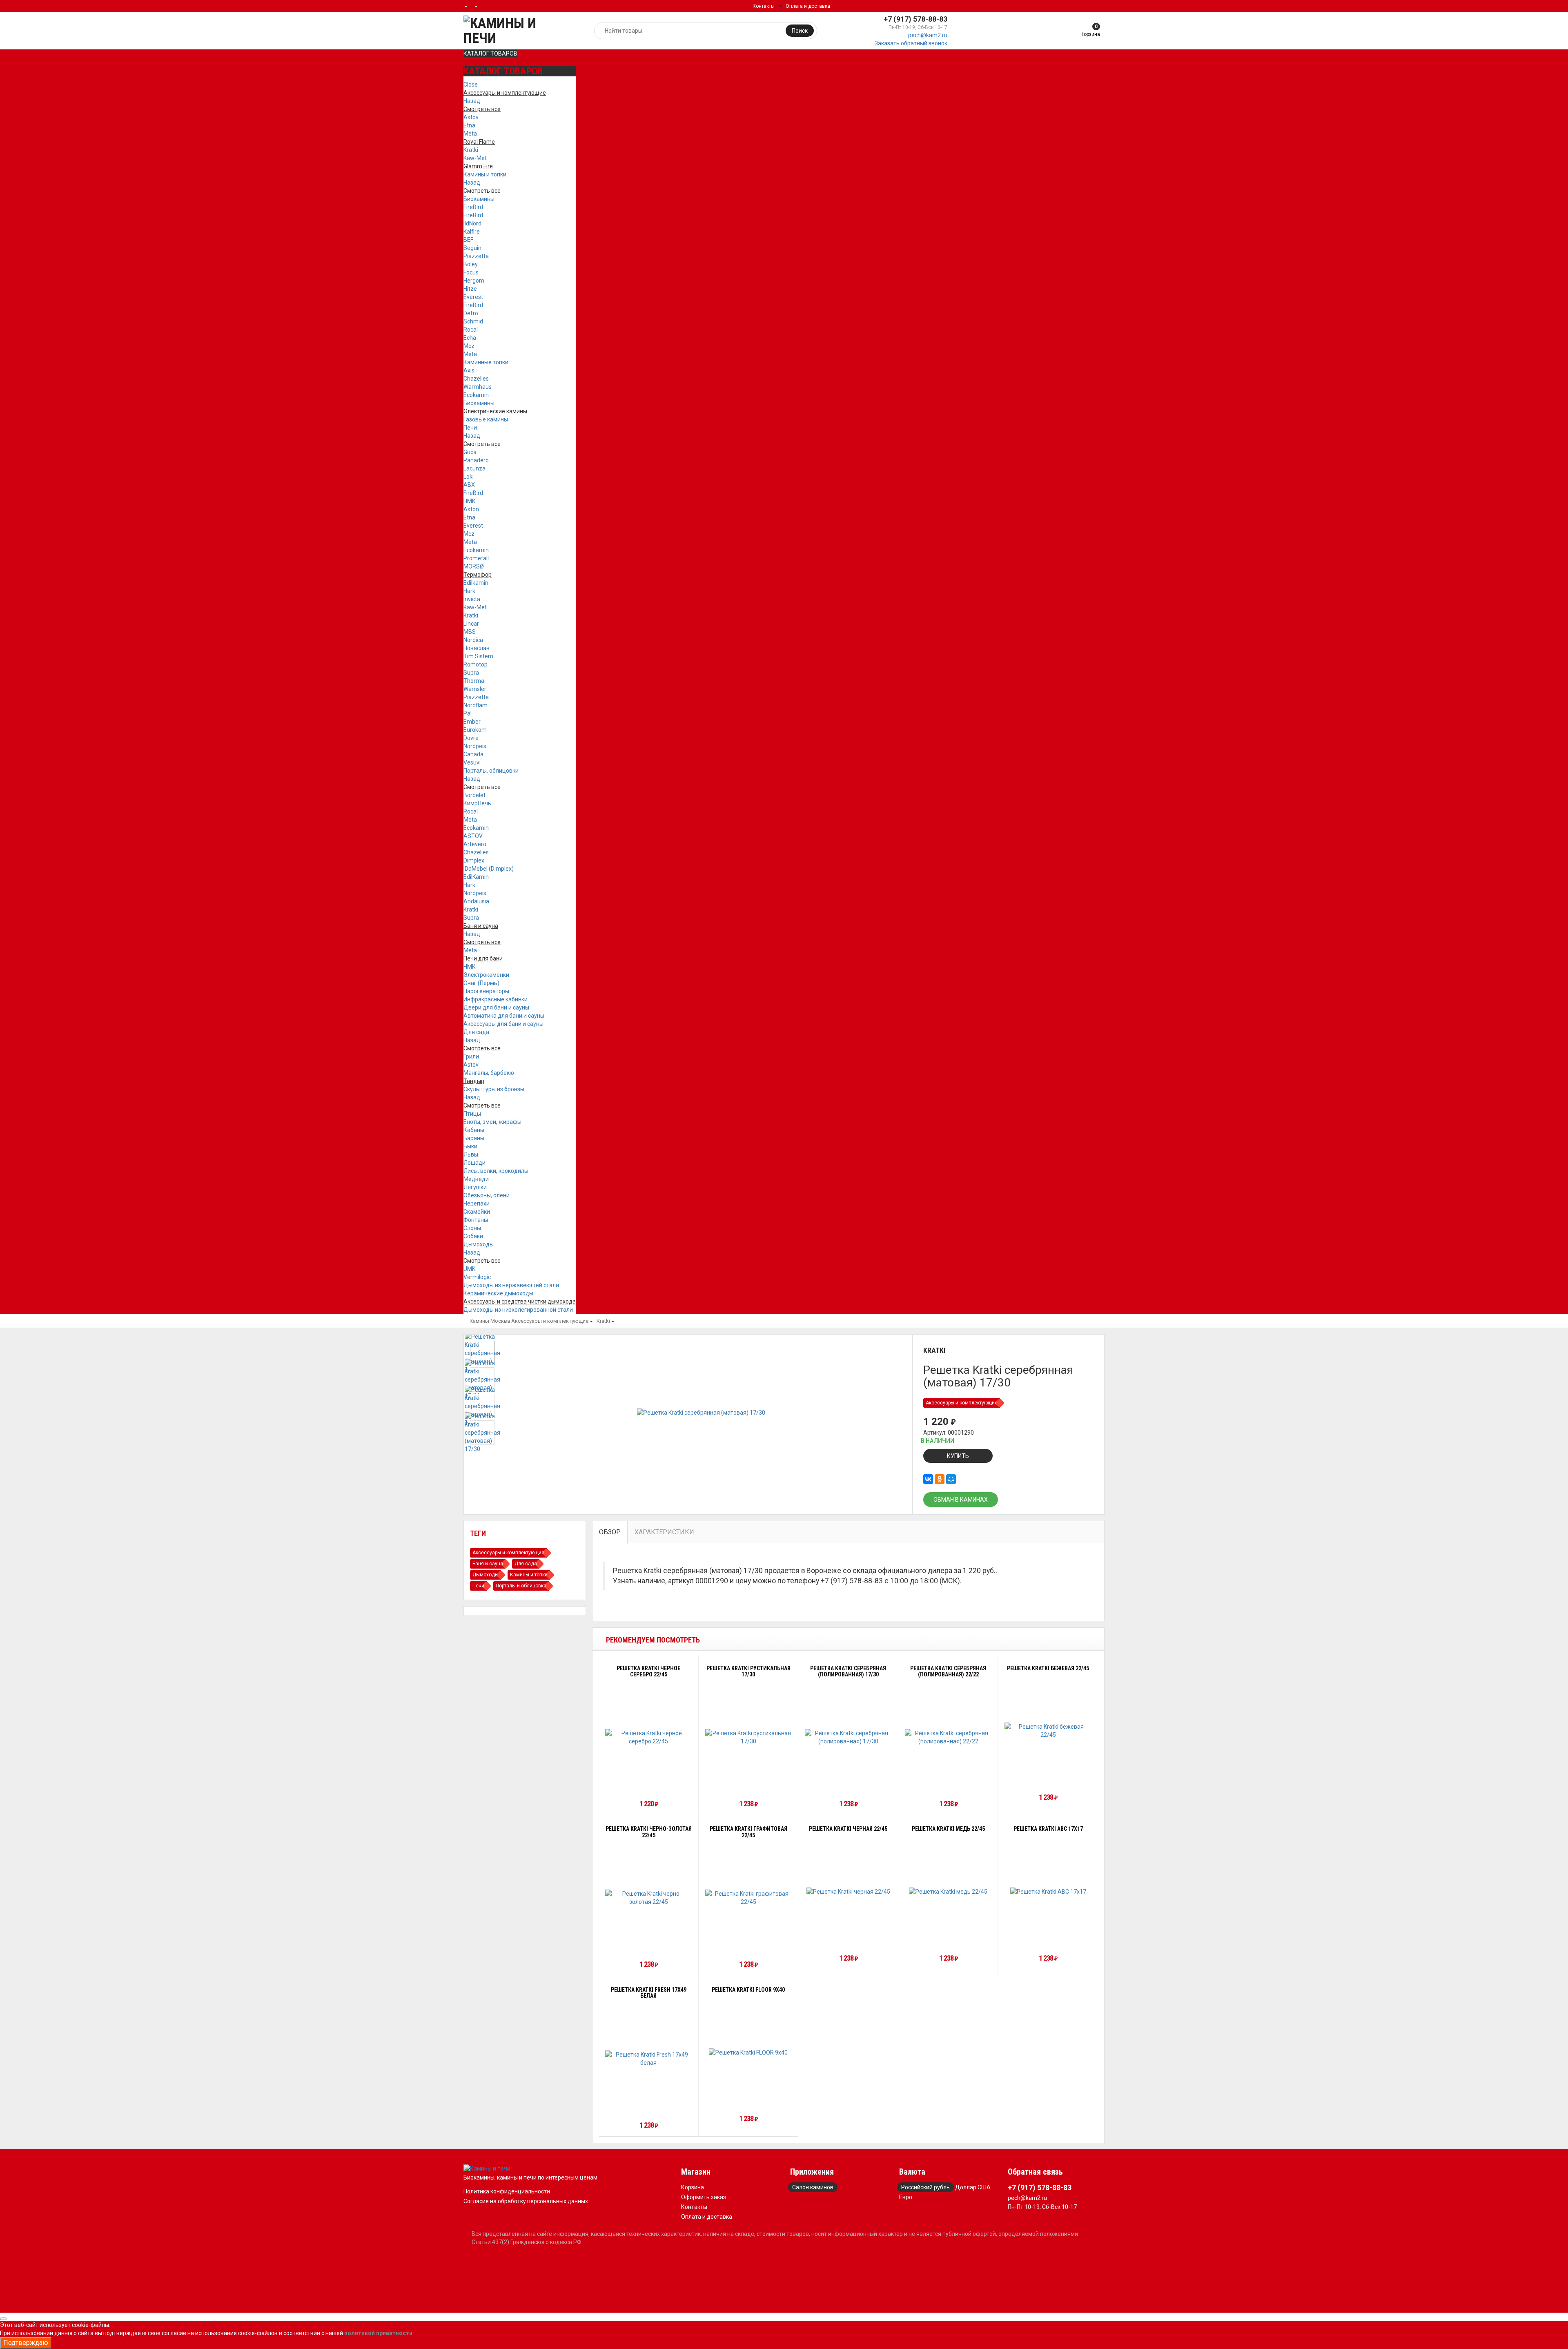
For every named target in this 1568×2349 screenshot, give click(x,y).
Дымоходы (479, 1244)
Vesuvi (472, 762)
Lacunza (474, 468)
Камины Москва (490, 1321)
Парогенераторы (486, 991)
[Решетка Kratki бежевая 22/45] (1048, 1731)
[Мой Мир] (951, 1479)
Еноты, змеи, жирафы (492, 1122)
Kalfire (472, 232)
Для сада (476, 1032)
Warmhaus (478, 387)
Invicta (472, 599)
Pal (468, 713)
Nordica (473, 640)
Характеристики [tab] (664, 1532)
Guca (470, 452)
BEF (468, 240)
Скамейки (477, 1212)
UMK (469, 1269)
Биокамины (479, 199)
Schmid (473, 321)
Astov (471, 117)
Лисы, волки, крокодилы (496, 1171)
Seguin (472, 248)
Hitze (470, 289)
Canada (473, 754)
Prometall (476, 558)
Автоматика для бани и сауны (504, 1016)
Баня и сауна (488, 1564)
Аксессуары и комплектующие (550, 1321)
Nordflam (476, 705)
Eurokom (475, 730)
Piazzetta (476, 256)
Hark (469, 591)
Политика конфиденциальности (507, 2191)
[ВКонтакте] (928, 1479)
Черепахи (477, 1203)
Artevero (475, 844)
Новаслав (477, 648)
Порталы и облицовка (521, 1586)
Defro (471, 313)
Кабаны (474, 1130)
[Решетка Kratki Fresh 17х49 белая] (649, 2059)
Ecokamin (476, 395)
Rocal (471, 330)
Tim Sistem (478, 656)
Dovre (471, 738)
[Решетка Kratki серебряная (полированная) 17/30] (848, 1737)
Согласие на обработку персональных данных (526, 2201)
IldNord (472, 223)
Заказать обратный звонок (911, 43)
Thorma (474, 681)
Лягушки (475, 1187)
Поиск (800, 31)
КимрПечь (477, 803)
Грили (471, 1056)
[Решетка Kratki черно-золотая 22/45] (649, 1898)
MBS (470, 632)
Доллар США (973, 2187)
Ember (472, 722)
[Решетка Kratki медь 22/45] (948, 1891)
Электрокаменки (486, 975)
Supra (471, 673)
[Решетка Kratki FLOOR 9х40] (748, 2052)
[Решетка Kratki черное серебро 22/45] (649, 1737)
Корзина (693, 2187)
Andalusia (476, 901)
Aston (471, 509)
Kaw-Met (475, 158)
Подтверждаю (26, 2343)
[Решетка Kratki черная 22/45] (848, 1891)
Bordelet (474, 795)
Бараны (474, 1138)
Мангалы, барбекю (489, 1073)
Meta (470, 134)
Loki (469, 477)
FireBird (473, 207)
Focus (471, 272)
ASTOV (473, 836)
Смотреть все (482, 191)
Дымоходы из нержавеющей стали (511, 1285)
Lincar (471, 624)
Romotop (476, 664)
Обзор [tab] (610, 1532)
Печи (470, 428)
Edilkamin (476, 583)
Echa (470, 338)
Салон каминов (813, 2187)
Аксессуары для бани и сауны (503, 1024)
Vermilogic (477, 1277)
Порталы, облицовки (491, 771)
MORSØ (474, 566)
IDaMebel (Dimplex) (489, 869)
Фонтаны (476, 1220)
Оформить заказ (704, 2197)
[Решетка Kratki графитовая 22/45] (749, 1898)
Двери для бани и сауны (496, 1007)
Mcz (469, 346)
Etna (469, 125)
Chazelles (476, 379)
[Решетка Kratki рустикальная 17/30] (749, 1737)
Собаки (473, 1236)
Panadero (476, 460)
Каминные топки (486, 362)
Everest (473, 297)
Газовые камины (486, 419)
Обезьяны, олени (487, 1195)
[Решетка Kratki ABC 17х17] (1048, 1891)
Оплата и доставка (808, 6)
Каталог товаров (490, 53)
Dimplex (474, 860)
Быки (470, 1146)
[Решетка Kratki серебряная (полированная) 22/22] (948, 1737)
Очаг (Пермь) (481, 983)
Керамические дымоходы (498, 1293)
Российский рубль (925, 2187)
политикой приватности (378, 2333)
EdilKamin (476, 877)
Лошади (474, 1163)
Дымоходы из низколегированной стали (518, 1310)
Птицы (472, 1114)
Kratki (471, 150)
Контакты (764, 6)
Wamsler (475, 689)
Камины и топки (485, 174)
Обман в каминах (961, 1500)
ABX (469, 485)
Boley (471, 264)
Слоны (472, 1228)
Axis (469, 370)
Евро (906, 2197)
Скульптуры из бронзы (494, 1089)
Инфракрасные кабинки (496, 999)
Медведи (476, 1179)
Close (471, 85)
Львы (471, 1154)
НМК (470, 501)
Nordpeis (475, 746)
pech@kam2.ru (928, 35)
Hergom (474, 281)
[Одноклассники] (940, 1479)
